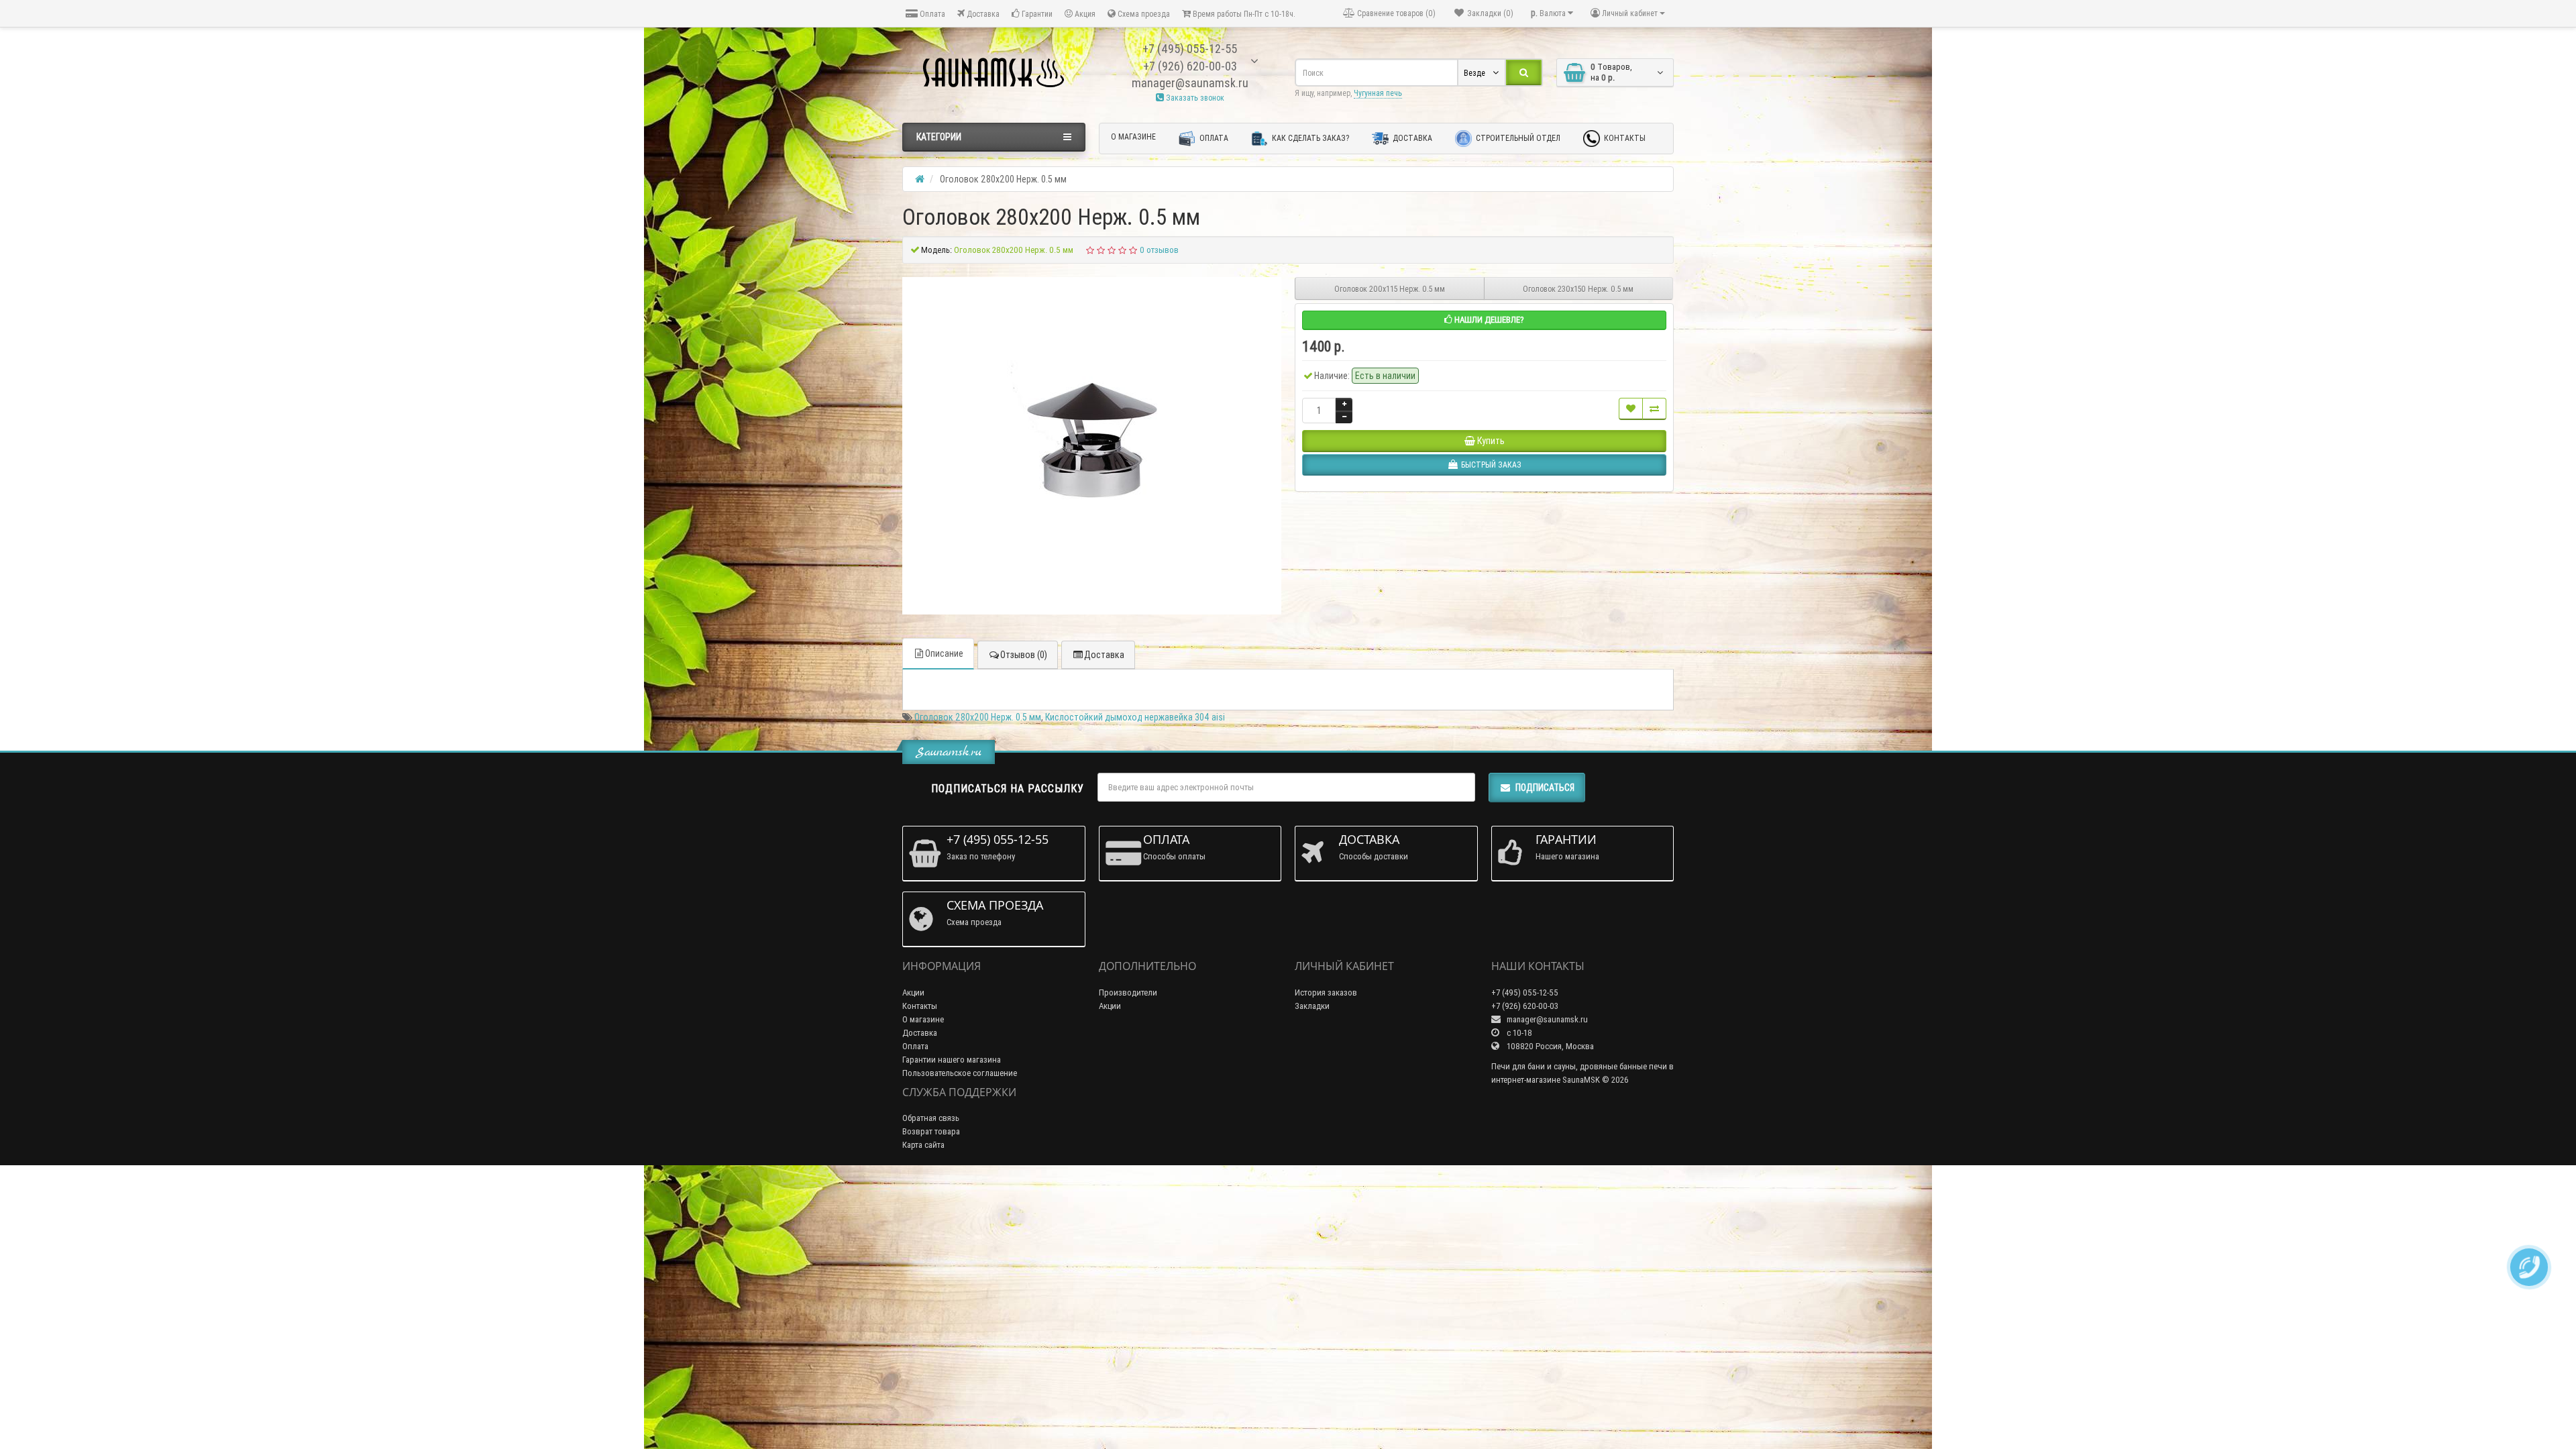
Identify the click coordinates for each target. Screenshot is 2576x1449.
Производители (1128, 992)
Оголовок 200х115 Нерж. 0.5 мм (1390, 289)
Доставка (982, 14)
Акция (1084, 14)
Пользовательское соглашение (960, 1073)
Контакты (1624, 138)
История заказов (1326, 992)
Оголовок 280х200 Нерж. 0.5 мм (978, 717)
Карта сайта (923, 1145)
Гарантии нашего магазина (952, 1060)
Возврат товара (931, 1131)
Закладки (1312, 1006)
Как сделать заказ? (1309, 138)
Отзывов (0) (1024, 655)
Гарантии (1036, 14)
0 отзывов (1159, 250)
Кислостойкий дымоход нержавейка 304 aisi (1135, 717)
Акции (913, 992)
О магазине (1133, 137)
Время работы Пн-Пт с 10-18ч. (1243, 14)
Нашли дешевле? (1488, 320)
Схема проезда (1143, 14)
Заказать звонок (1194, 98)
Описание (944, 653)
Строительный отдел (1517, 138)
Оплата (931, 14)
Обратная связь (931, 1118)
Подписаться (1545, 788)
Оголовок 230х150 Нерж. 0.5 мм (1578, 289)
